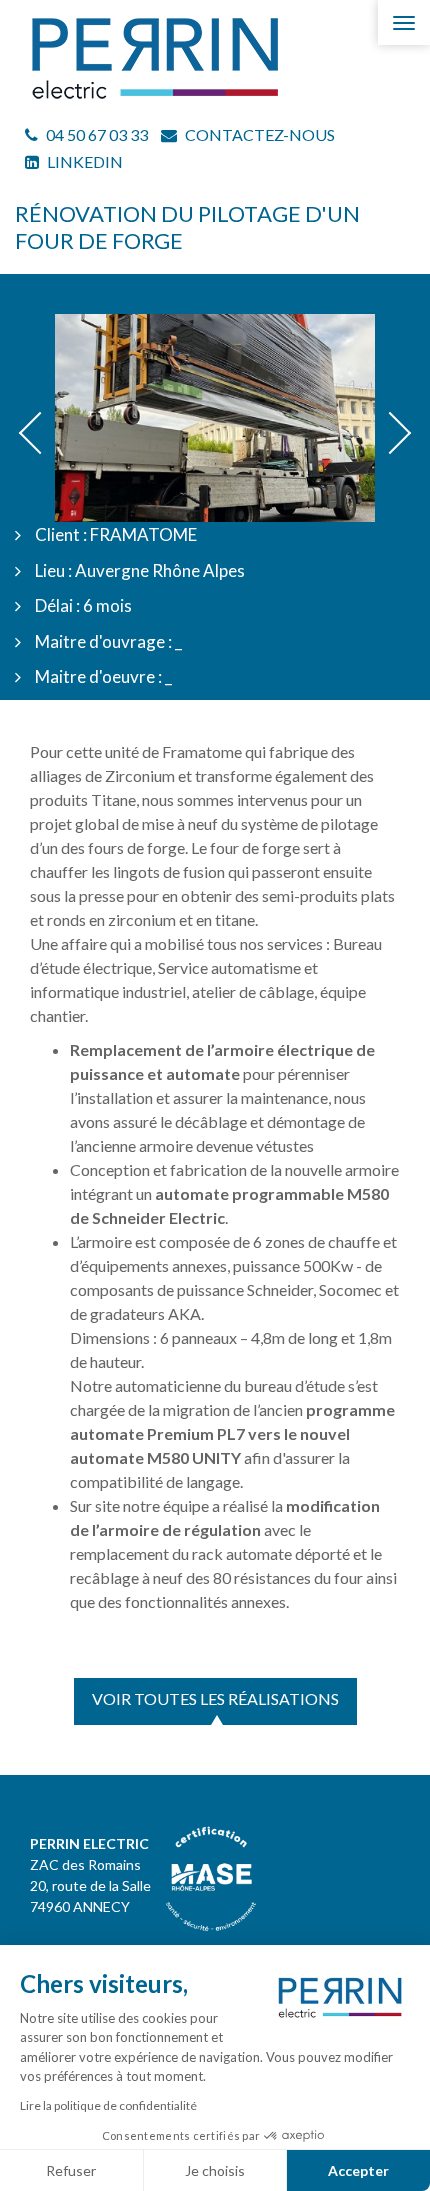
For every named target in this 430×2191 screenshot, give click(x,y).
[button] (40, 433)
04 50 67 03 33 (95, 134)
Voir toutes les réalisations (215, 1698)
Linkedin (83, 161)
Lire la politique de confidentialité (108, 2105)
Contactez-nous (258, 134)
